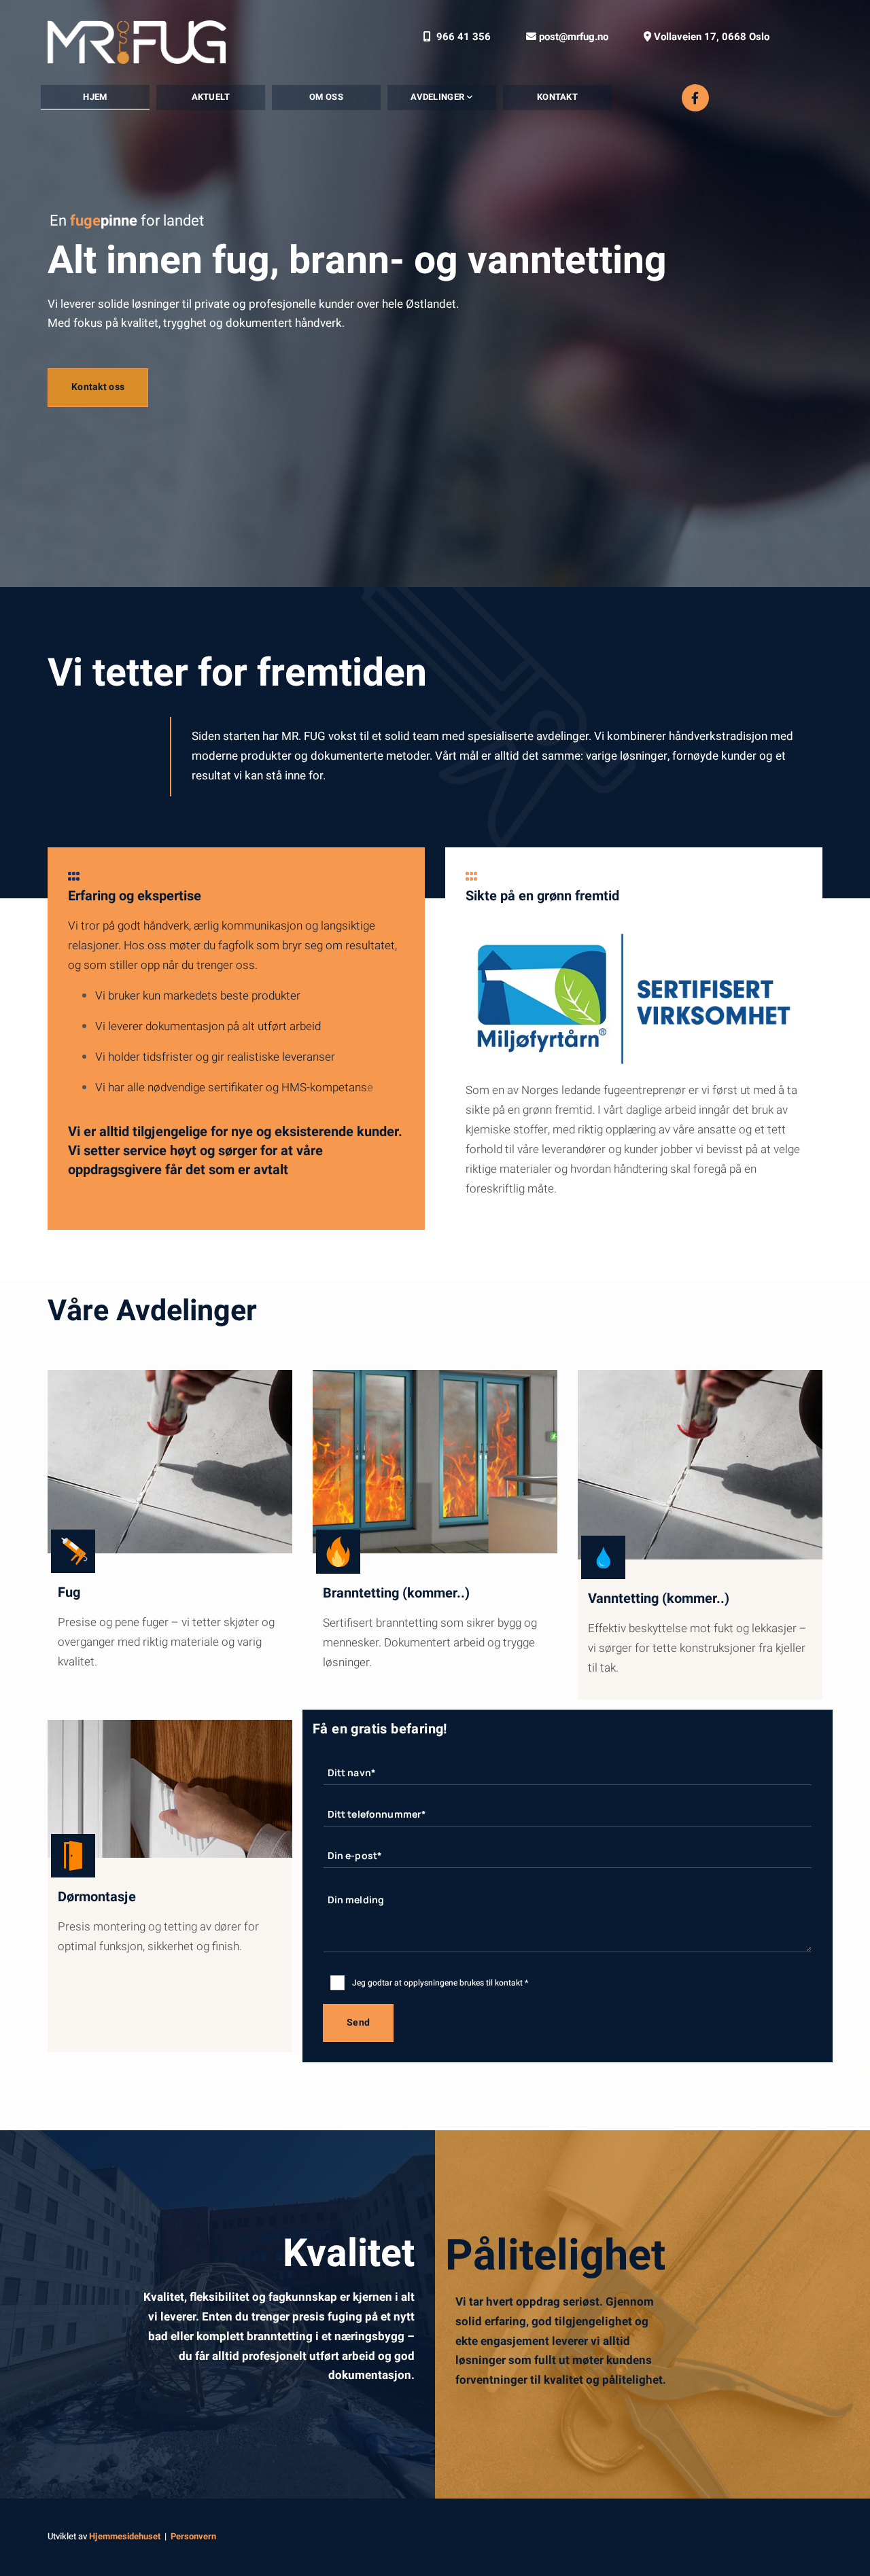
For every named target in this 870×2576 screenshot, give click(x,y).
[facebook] (695, 98)
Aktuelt (211, 97)
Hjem (95, 97)
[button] (98, 387)
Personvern (193, 2536)
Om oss (326, 97)
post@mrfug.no (567, 37)
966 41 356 (457, 37)
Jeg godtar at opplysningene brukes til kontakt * (440, 1983)
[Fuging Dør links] (483, 98)
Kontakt (557, 97)
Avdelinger (438, 97)
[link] (442, 98)
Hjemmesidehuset (125, 2536)
